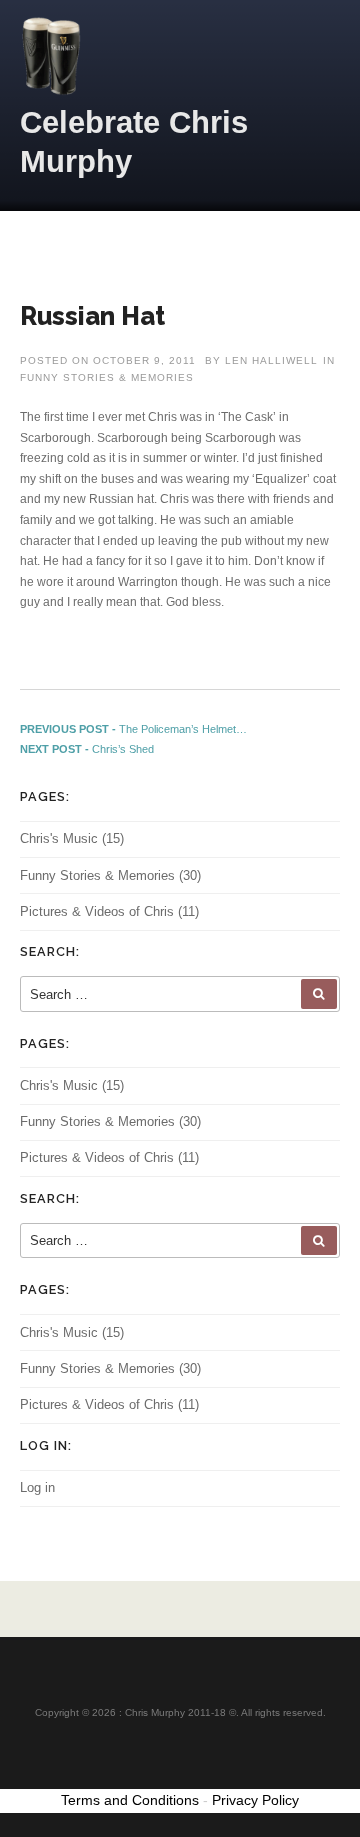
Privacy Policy (255, 1800)
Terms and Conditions (130, 1800)
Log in (37, 1487)
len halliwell (271, 360)
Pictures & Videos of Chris (97, 911)
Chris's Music (59, 838)
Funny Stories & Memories (107, 377)
